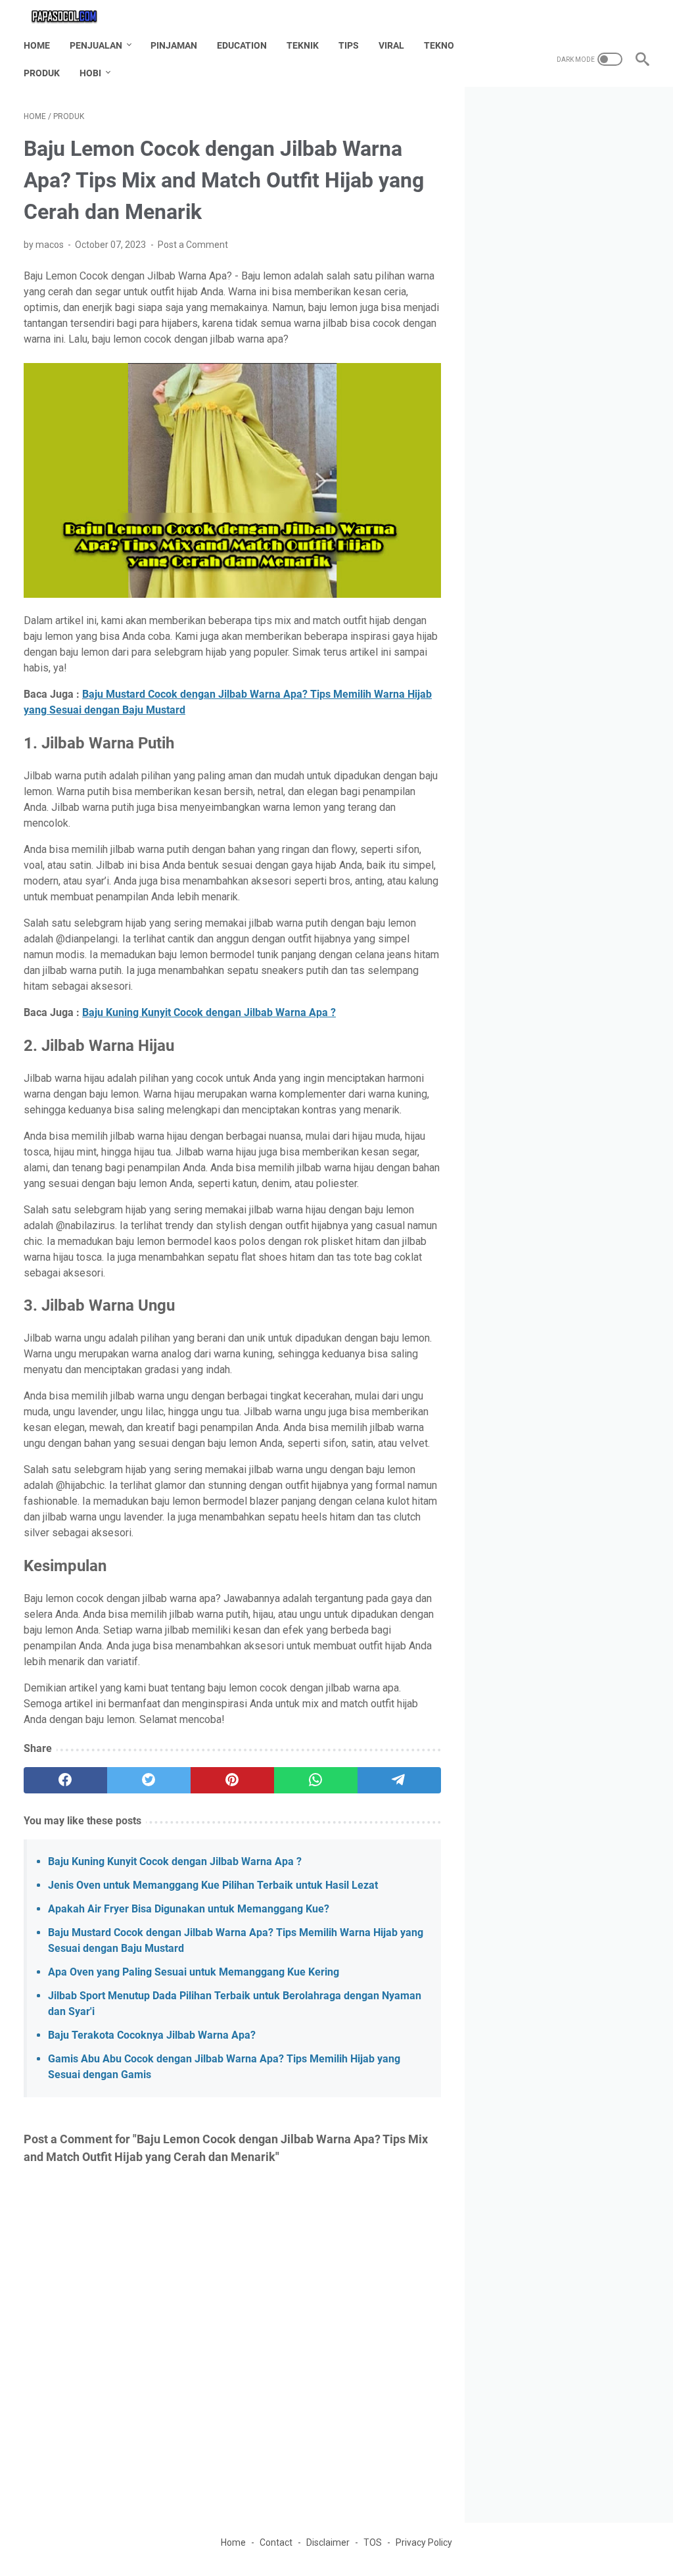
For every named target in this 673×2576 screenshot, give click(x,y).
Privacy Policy (424, 2542)
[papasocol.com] (73, 16)
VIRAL (391, 45)
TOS (373, 2542)
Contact (276, 2542)
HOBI (90, 73)
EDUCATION (242, 45)
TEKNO (439, 45)
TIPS (349, 45)
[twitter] (149, 1780)
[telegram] (399, 1780)
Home (37, 45)
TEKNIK (303, 45)
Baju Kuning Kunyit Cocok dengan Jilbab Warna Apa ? (209, 1012)
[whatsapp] (316, 1780)
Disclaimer (328, 2542)
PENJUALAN (96, 45)
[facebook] (65, 1780)
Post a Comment (193, 245)
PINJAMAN (174, 45)
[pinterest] (232, 1780)
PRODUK (42, 73)
